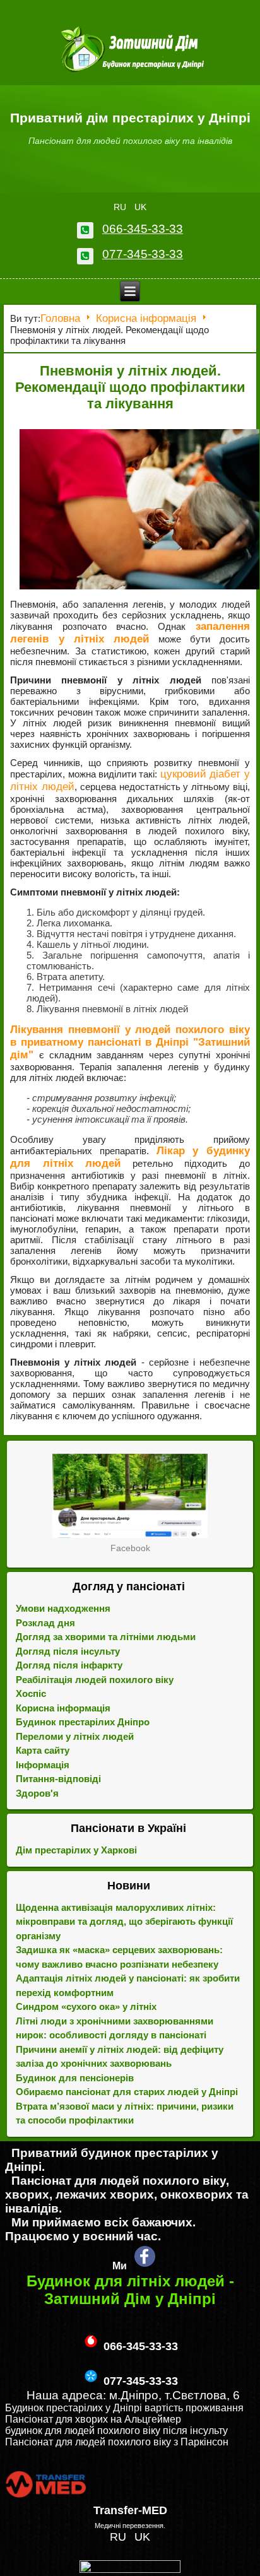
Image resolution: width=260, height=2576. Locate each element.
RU (121, 207)
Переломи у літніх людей (75, 1736)
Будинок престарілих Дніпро (83, 1722)
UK (140, 207)
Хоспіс (31, 1693)
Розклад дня (45, 1623)
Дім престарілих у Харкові (76, 1850)
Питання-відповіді (58, 1779)
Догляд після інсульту (68, 1651)
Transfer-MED (130, 2510)
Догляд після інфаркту (69, 1665)
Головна (60, 318)
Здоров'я (37, 1793)
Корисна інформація (146, 318)
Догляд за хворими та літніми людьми (106, 1637)
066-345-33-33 (143, 229)
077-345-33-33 (143, 254)
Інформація (43, 1765)
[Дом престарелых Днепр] (130, 1496)
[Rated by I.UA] (130, 2569)
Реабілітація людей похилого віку (95, 1680)
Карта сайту (43, 1750)
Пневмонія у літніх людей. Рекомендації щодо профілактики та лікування (130, 387)
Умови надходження (63, 1608)
